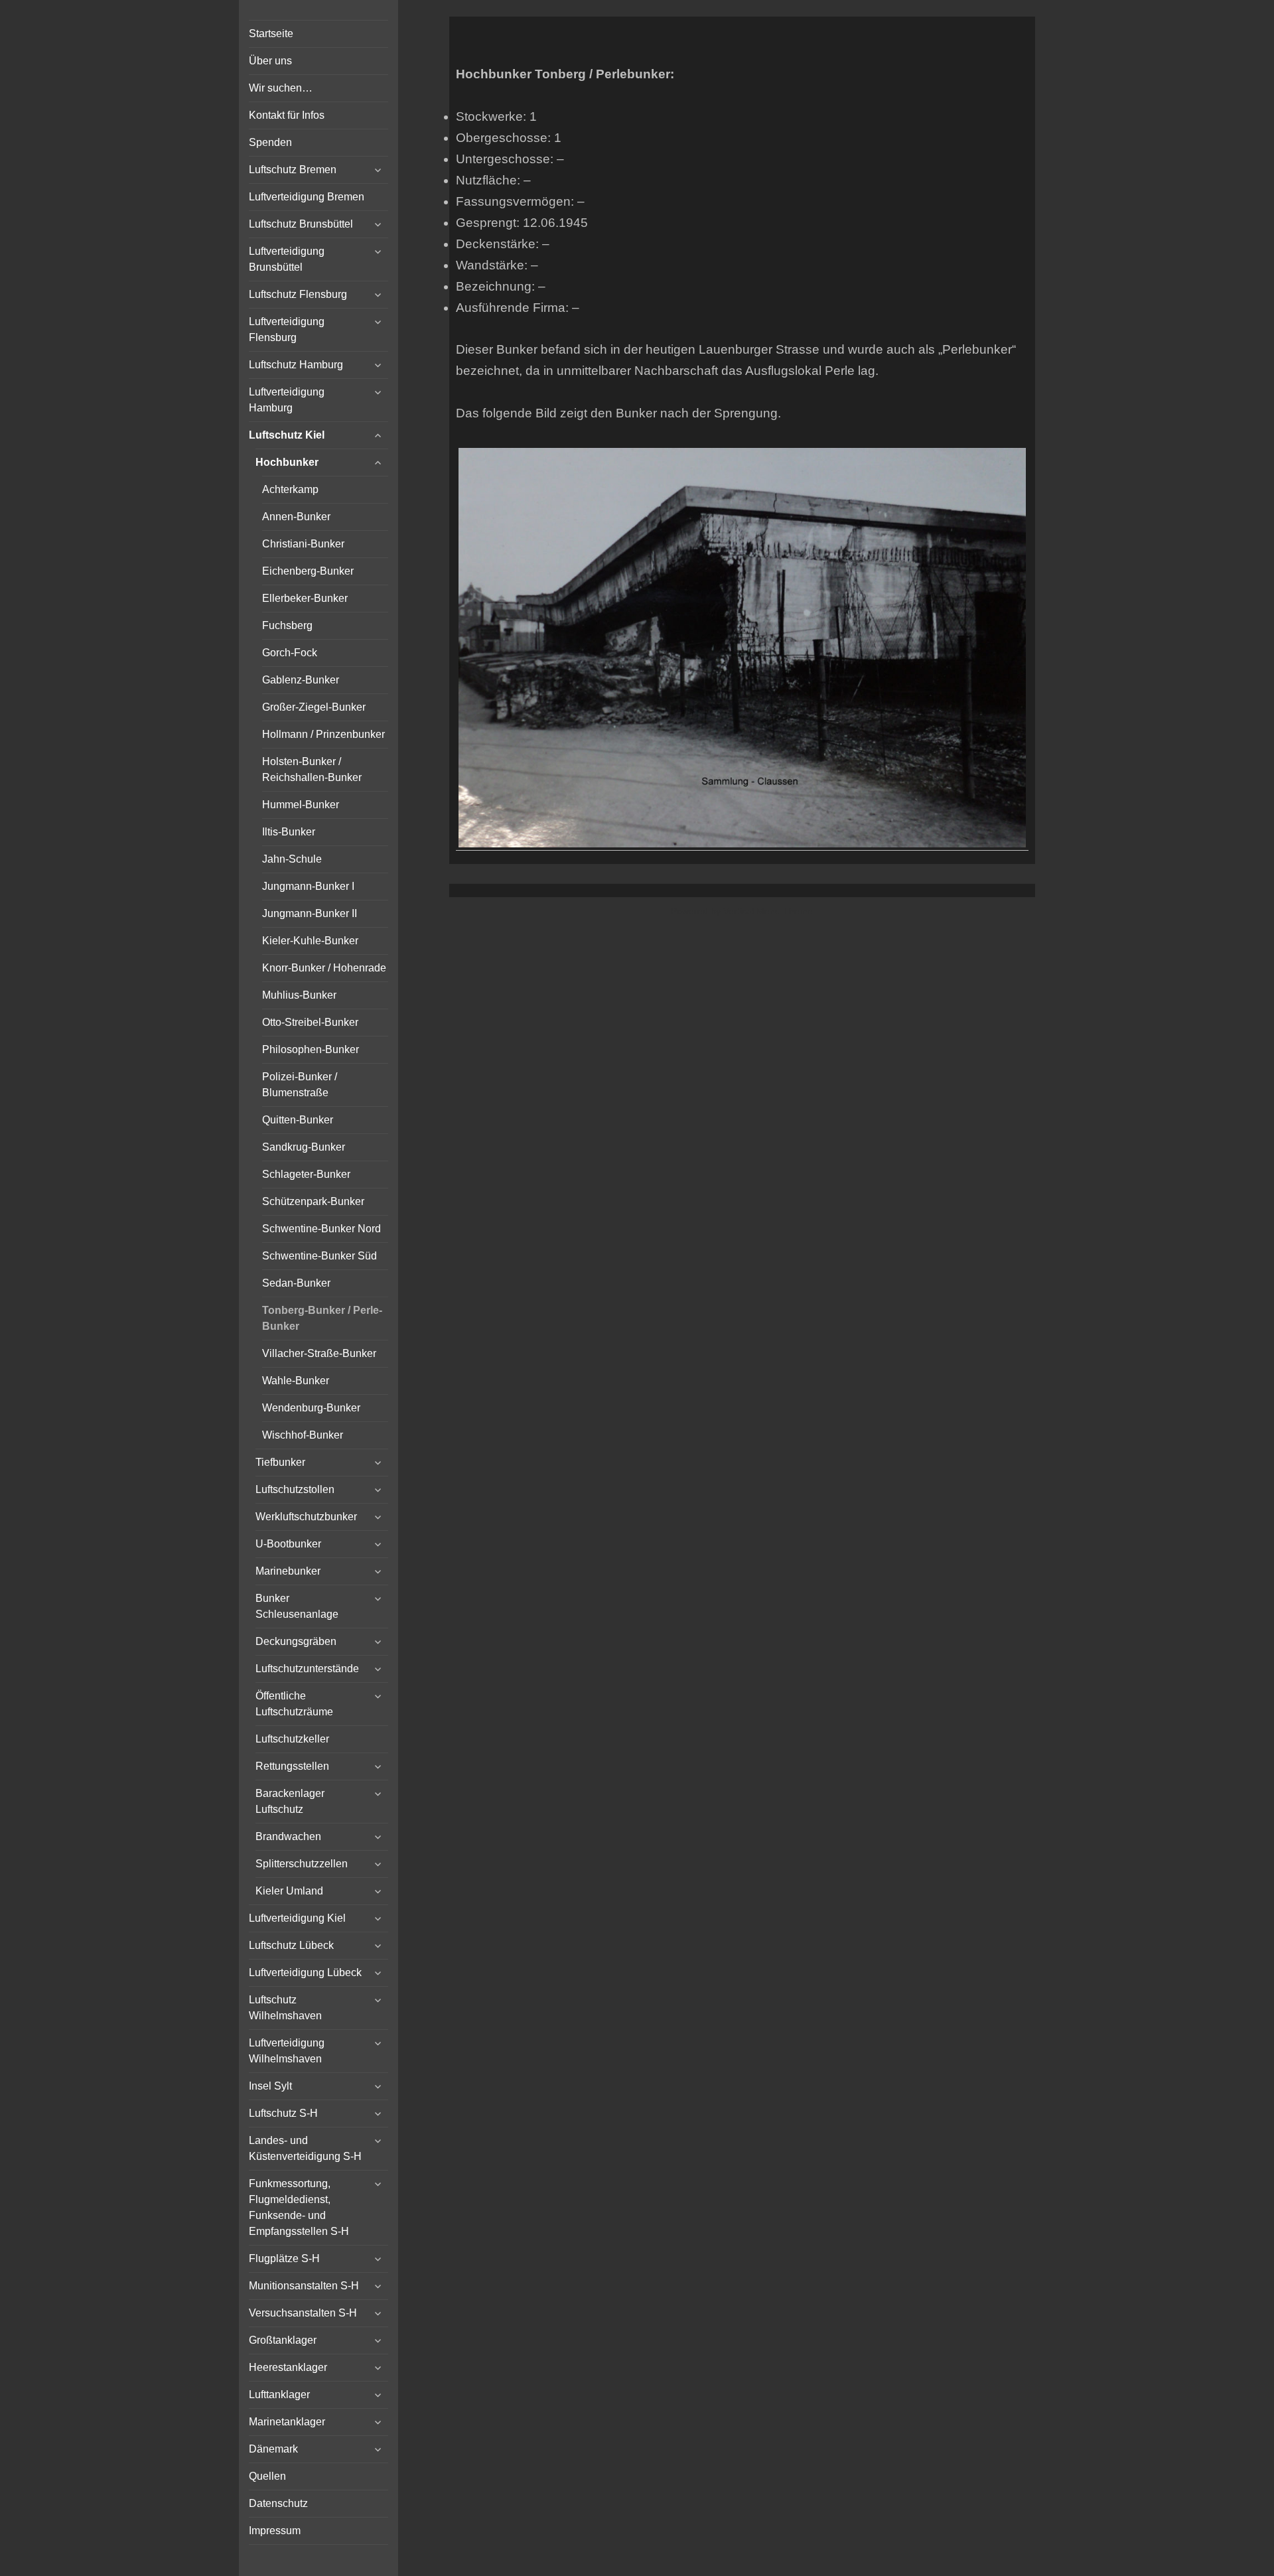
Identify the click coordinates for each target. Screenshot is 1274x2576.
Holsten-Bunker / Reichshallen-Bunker (312, 769)
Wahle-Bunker (296, 1381)
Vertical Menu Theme (768, 911)
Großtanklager (283, 2340)
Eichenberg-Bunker (308, 571)
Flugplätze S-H (284, 2258)
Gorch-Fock (290, 653)
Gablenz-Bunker (301, 680)
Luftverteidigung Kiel (297, 1918)
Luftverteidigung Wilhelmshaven (287, 2051)
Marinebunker (288, 1571)
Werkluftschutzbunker (306, 1517)
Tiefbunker (280, 1462)
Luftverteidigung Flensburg (287, 329)
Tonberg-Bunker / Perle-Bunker (322, 1318)
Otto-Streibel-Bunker (310, 1022)
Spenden (270, 142)
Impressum (275, 2531)
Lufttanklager (279, 2395)
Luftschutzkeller (292, 1739)
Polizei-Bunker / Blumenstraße (300, 1085)
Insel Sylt (270, 2086)
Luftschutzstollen (295, 1489)
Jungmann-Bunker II (310, 913)
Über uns (270, 61)
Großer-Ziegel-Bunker (314, 707)
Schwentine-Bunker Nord (321, 1229)
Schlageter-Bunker (306, 1174)
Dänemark (273, 2449)
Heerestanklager (288, 2367)
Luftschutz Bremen (293, 170)
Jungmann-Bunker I (308, 886)
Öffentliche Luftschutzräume (294, 1704)
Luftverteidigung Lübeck (305, 1972)
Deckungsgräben (296, 1641)
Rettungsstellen (292, 1766)
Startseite (271, 34)
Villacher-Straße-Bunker (319, 1353)
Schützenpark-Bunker (313, 1201)
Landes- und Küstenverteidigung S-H (305, 2148)
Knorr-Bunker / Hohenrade (324, 968)
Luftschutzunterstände (307, 1669)
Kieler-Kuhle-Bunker (310, 941)
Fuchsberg (287, 625)
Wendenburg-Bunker (311, 1408)
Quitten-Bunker (298, 1120)
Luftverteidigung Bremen (307, 197)
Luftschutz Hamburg (296, 365)
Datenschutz (278, 2503)
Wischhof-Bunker (303, 1435)
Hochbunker (287, 462)
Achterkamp (290, 489)
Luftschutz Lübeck (291, 1945)
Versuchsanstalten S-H (303, 2313)
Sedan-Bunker (296, 1283)
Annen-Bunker (296, 517)
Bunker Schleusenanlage (297, 1606)
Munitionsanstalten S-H (304, 2286)
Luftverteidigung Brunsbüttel (287, 259)
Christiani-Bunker (303, 544)
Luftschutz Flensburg (298, 294)
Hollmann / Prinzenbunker (323, 734)
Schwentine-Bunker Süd (319, 1256)
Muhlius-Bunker (299, 995)
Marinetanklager (287, 2422)
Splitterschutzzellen (302, 1864)
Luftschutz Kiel (287, 435)
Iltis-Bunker (289, 832)
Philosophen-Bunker (311, 1049)
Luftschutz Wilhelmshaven (285, 2008)
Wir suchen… (281, 88)
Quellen (267, 2476)
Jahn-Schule (292, 859)
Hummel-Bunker (301, 805)
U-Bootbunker (288, 1544)
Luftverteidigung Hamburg (287, 400)
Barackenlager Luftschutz (290, 1801)
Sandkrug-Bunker (304, 1147)
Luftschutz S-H (283, 2113)
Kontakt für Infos (287, 115)
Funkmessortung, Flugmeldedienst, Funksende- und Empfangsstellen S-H (299, 2207)
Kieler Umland (289, 1891)
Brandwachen (288, 1836)
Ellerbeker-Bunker (305, 598)
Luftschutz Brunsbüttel (301, 224)
